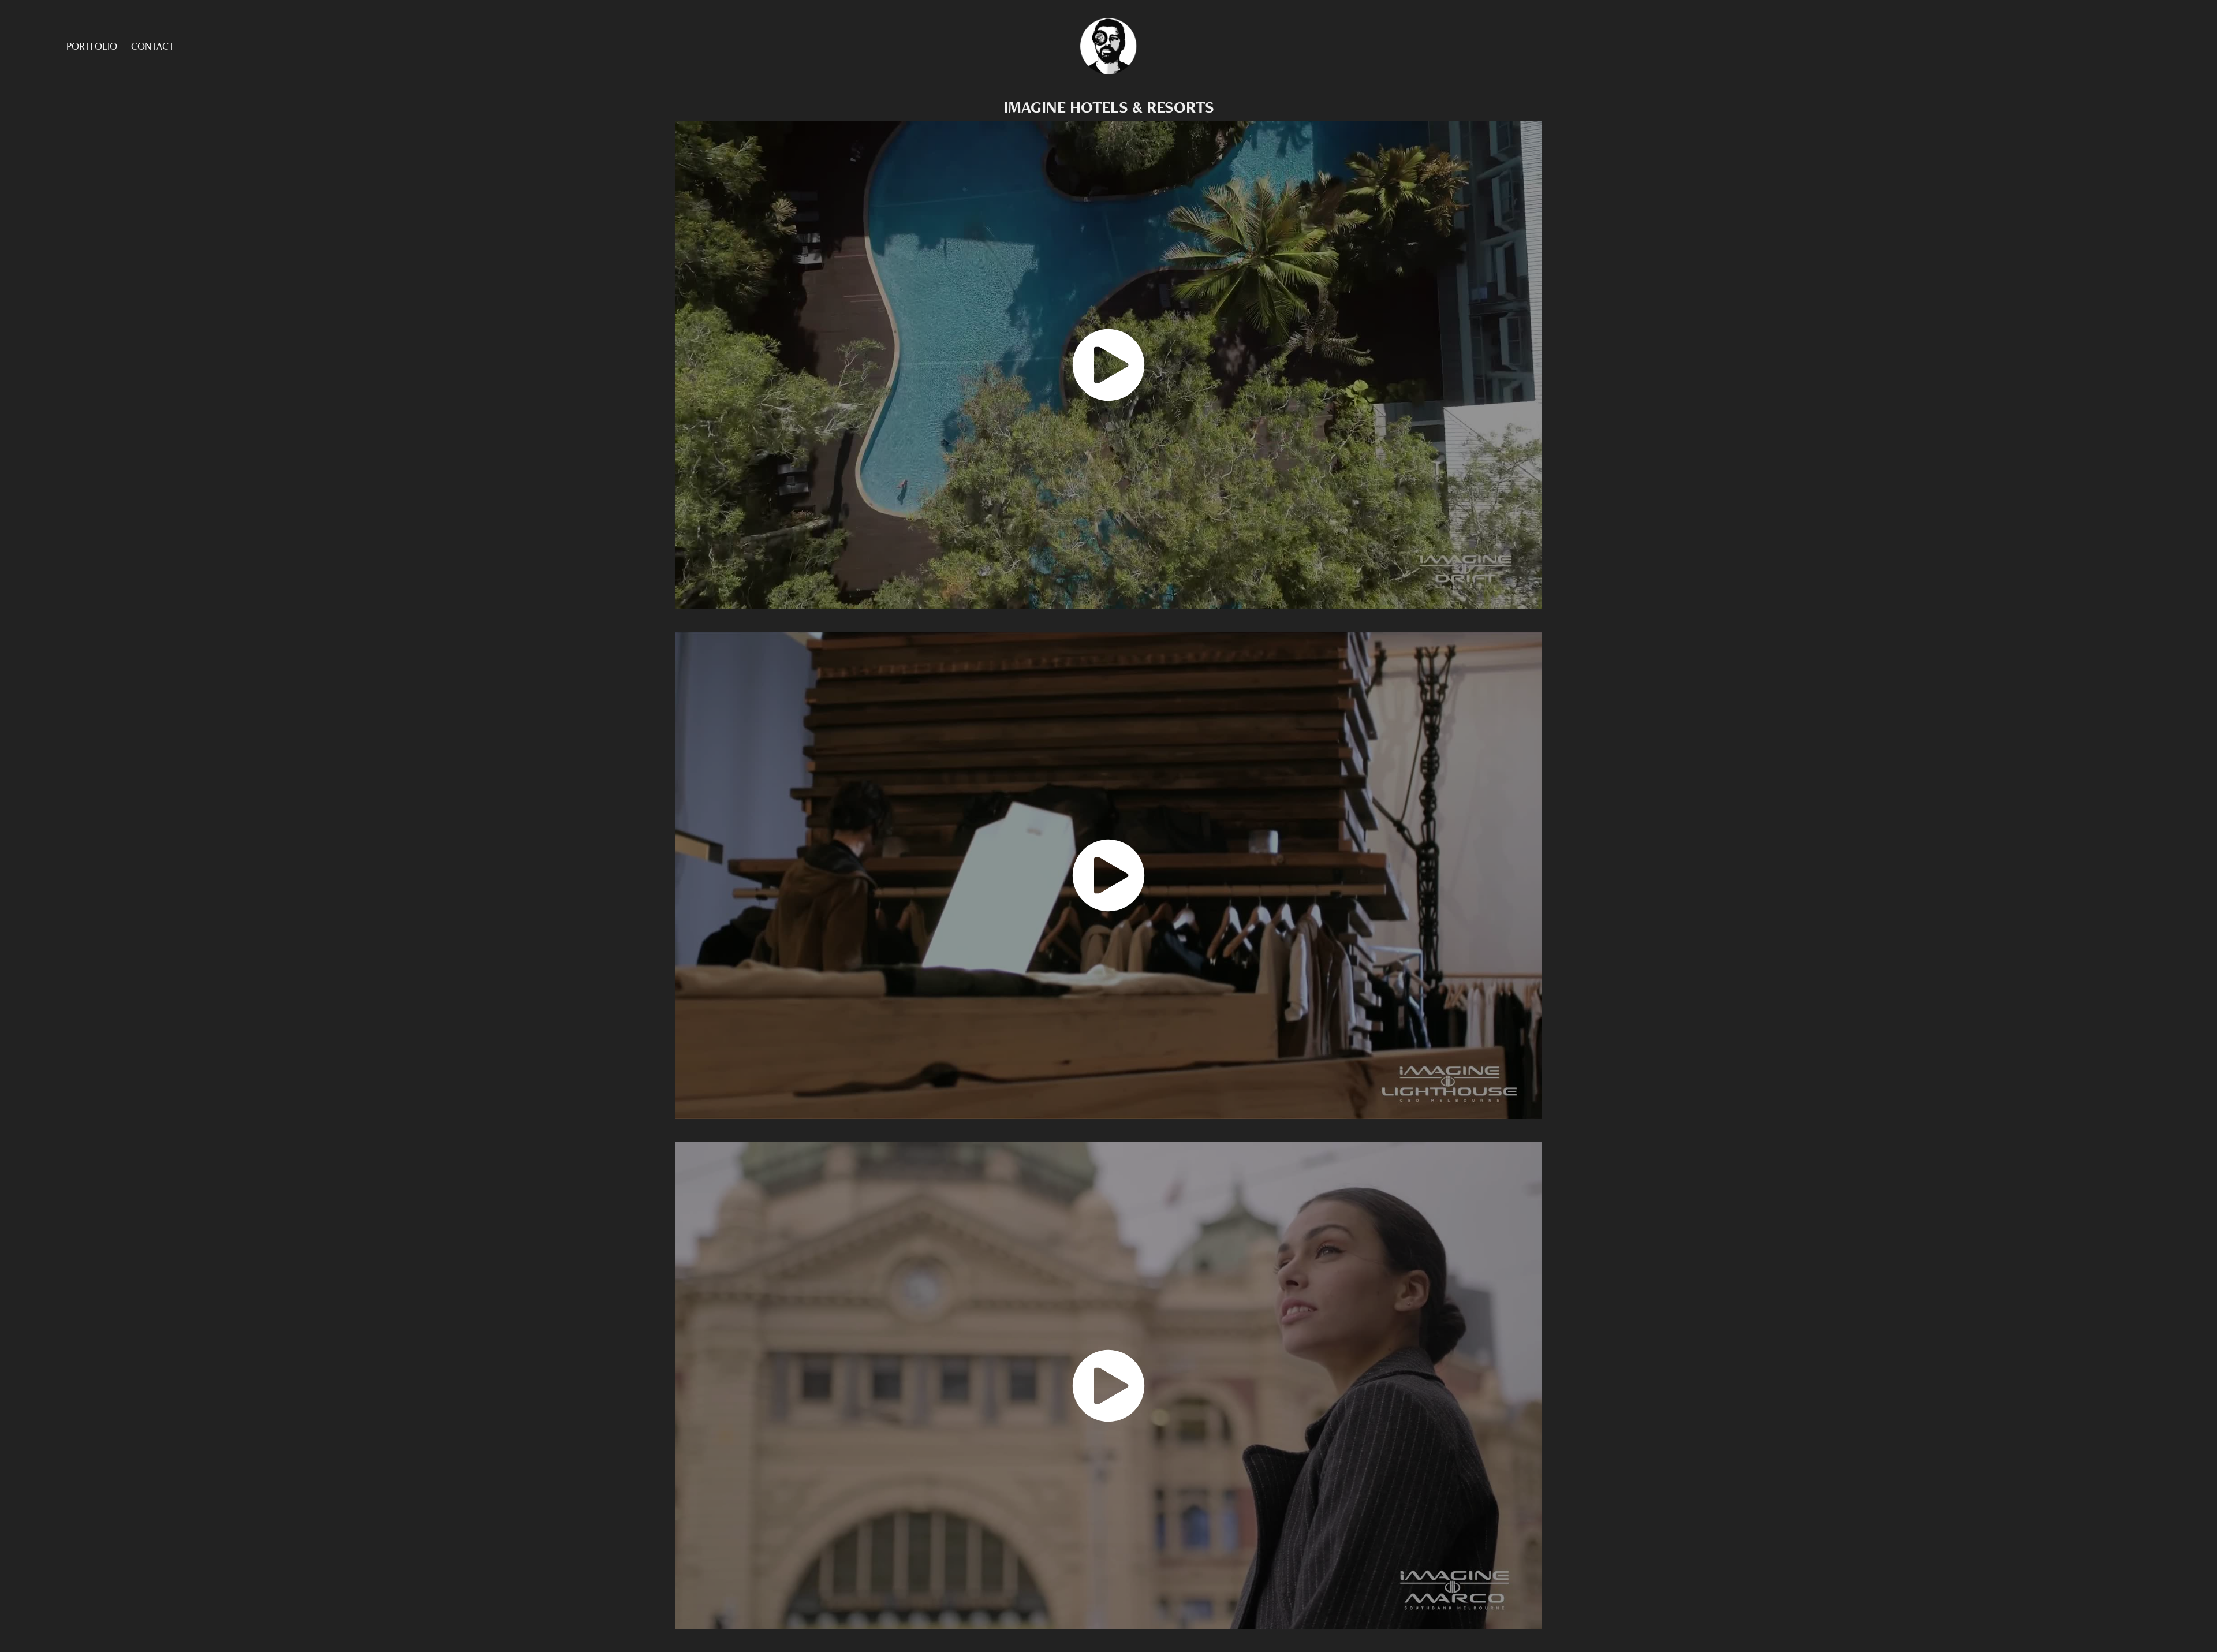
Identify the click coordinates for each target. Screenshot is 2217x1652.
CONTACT (153, 46)
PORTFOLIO (92, 46)
